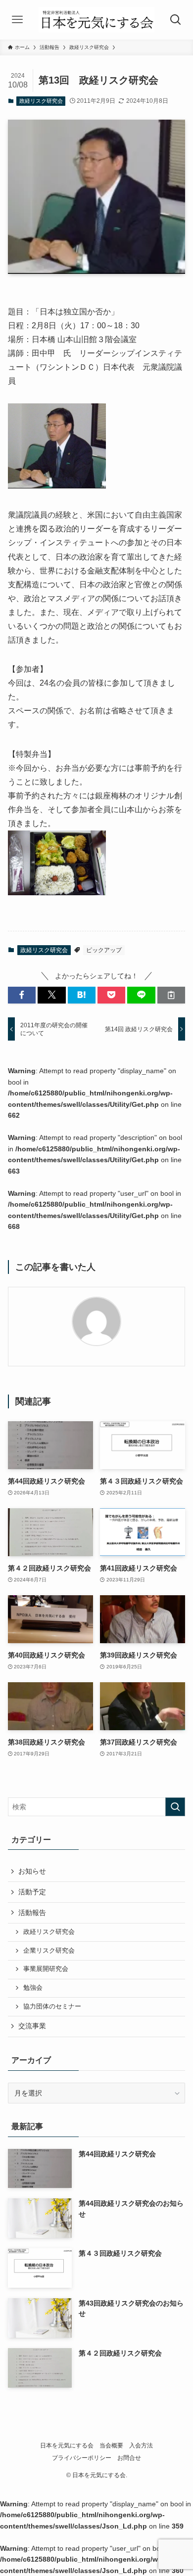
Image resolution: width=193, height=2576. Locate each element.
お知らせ (32, 1871)
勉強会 (33, 1988)
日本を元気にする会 (67, 2445)
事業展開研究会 (46, 1969)
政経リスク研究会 (41, 101)
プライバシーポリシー (82, 2458)
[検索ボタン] (176, 20)
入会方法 (141, 2445)
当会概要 (111, 2445)
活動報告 (32, 1913)
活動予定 (32, 1892)
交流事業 (32, 2026)
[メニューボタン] (17, 20)
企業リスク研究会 (49, 1951)
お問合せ (129, 2458)
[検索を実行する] (175, 1807)
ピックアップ (104, 950)
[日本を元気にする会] (96, 20)
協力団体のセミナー (52, 2007)
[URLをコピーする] (171, 995)
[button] (22, 995)
